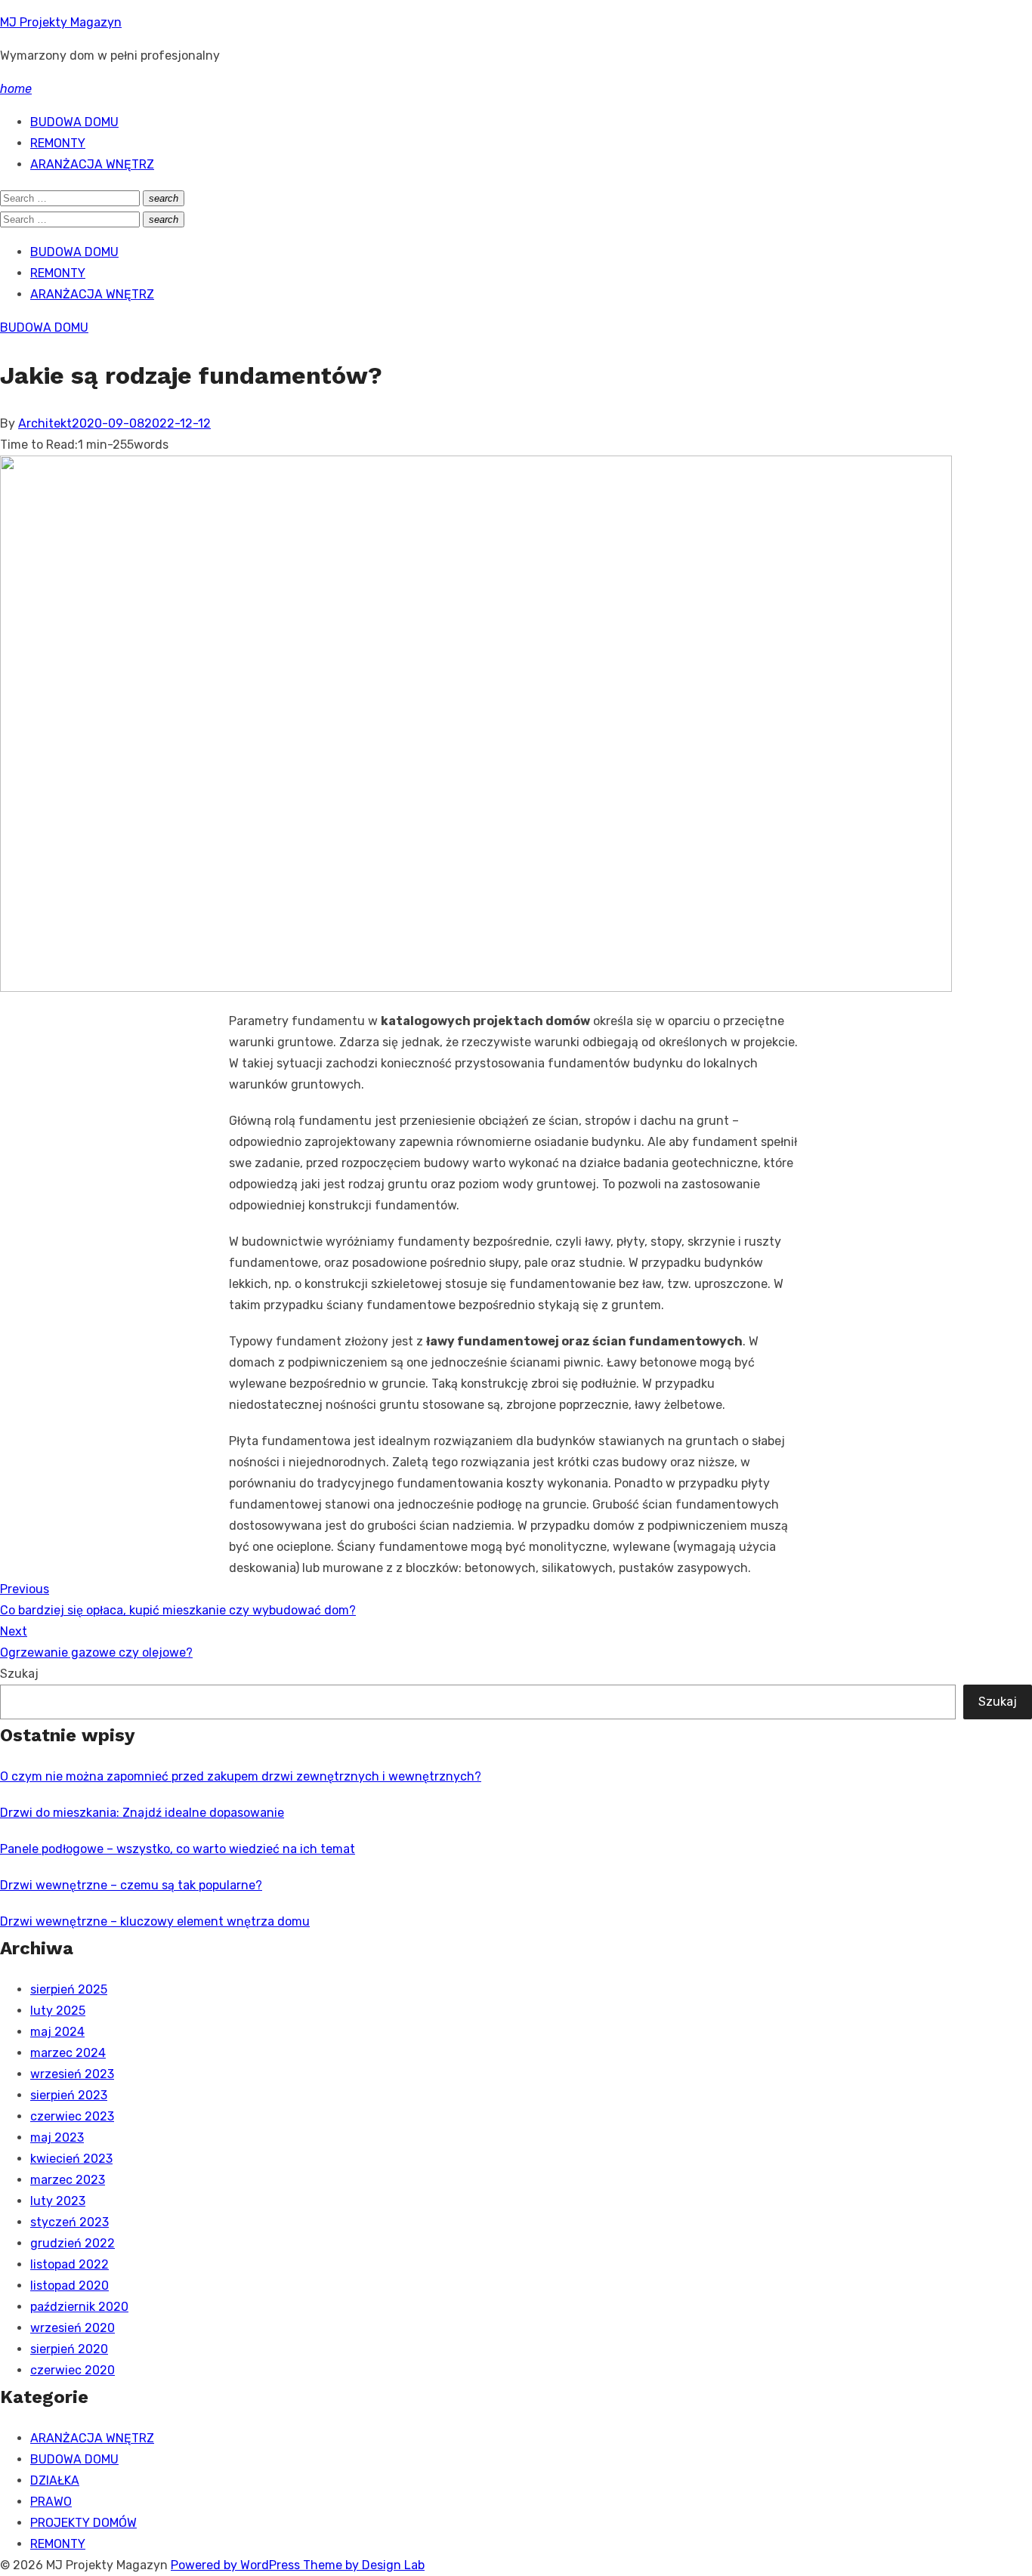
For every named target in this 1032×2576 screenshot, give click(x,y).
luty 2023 (58, 2201)
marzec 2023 (68, 2180)
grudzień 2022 (73, 2243)
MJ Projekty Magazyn (61, 22)
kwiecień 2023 (71, 2159)
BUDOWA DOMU (74, 122)
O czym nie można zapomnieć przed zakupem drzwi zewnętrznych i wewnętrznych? (241, 1776)
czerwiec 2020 (73, 2370)
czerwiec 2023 (72, 2116)
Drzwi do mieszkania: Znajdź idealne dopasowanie (142, 1813)
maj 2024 (57, 2032)
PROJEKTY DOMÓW (83, 2523)
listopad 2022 (70, 2264)
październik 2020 (79, 2307)
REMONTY (58, 143)
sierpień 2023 (69, 2095)
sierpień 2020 (69, 2349)
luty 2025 (58, 2011)
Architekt (45, 423)
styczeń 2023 (70, 2222)
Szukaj (19, 1674)
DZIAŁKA (55, 2480)
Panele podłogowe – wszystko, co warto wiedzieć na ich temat (178, 1849)
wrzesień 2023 (72, 2074)
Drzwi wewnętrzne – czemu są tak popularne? (131, 1885)
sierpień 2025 (69, 1989)
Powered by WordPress (237, 2565)
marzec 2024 (68, 2053)
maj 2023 (57, 2137)
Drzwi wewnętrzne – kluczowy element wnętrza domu (155, 1921)
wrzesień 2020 (73, 2328)
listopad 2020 (70, 2286)
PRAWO (51, 2502)
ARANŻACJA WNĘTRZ (92, 164)
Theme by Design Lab (364, 2565)
